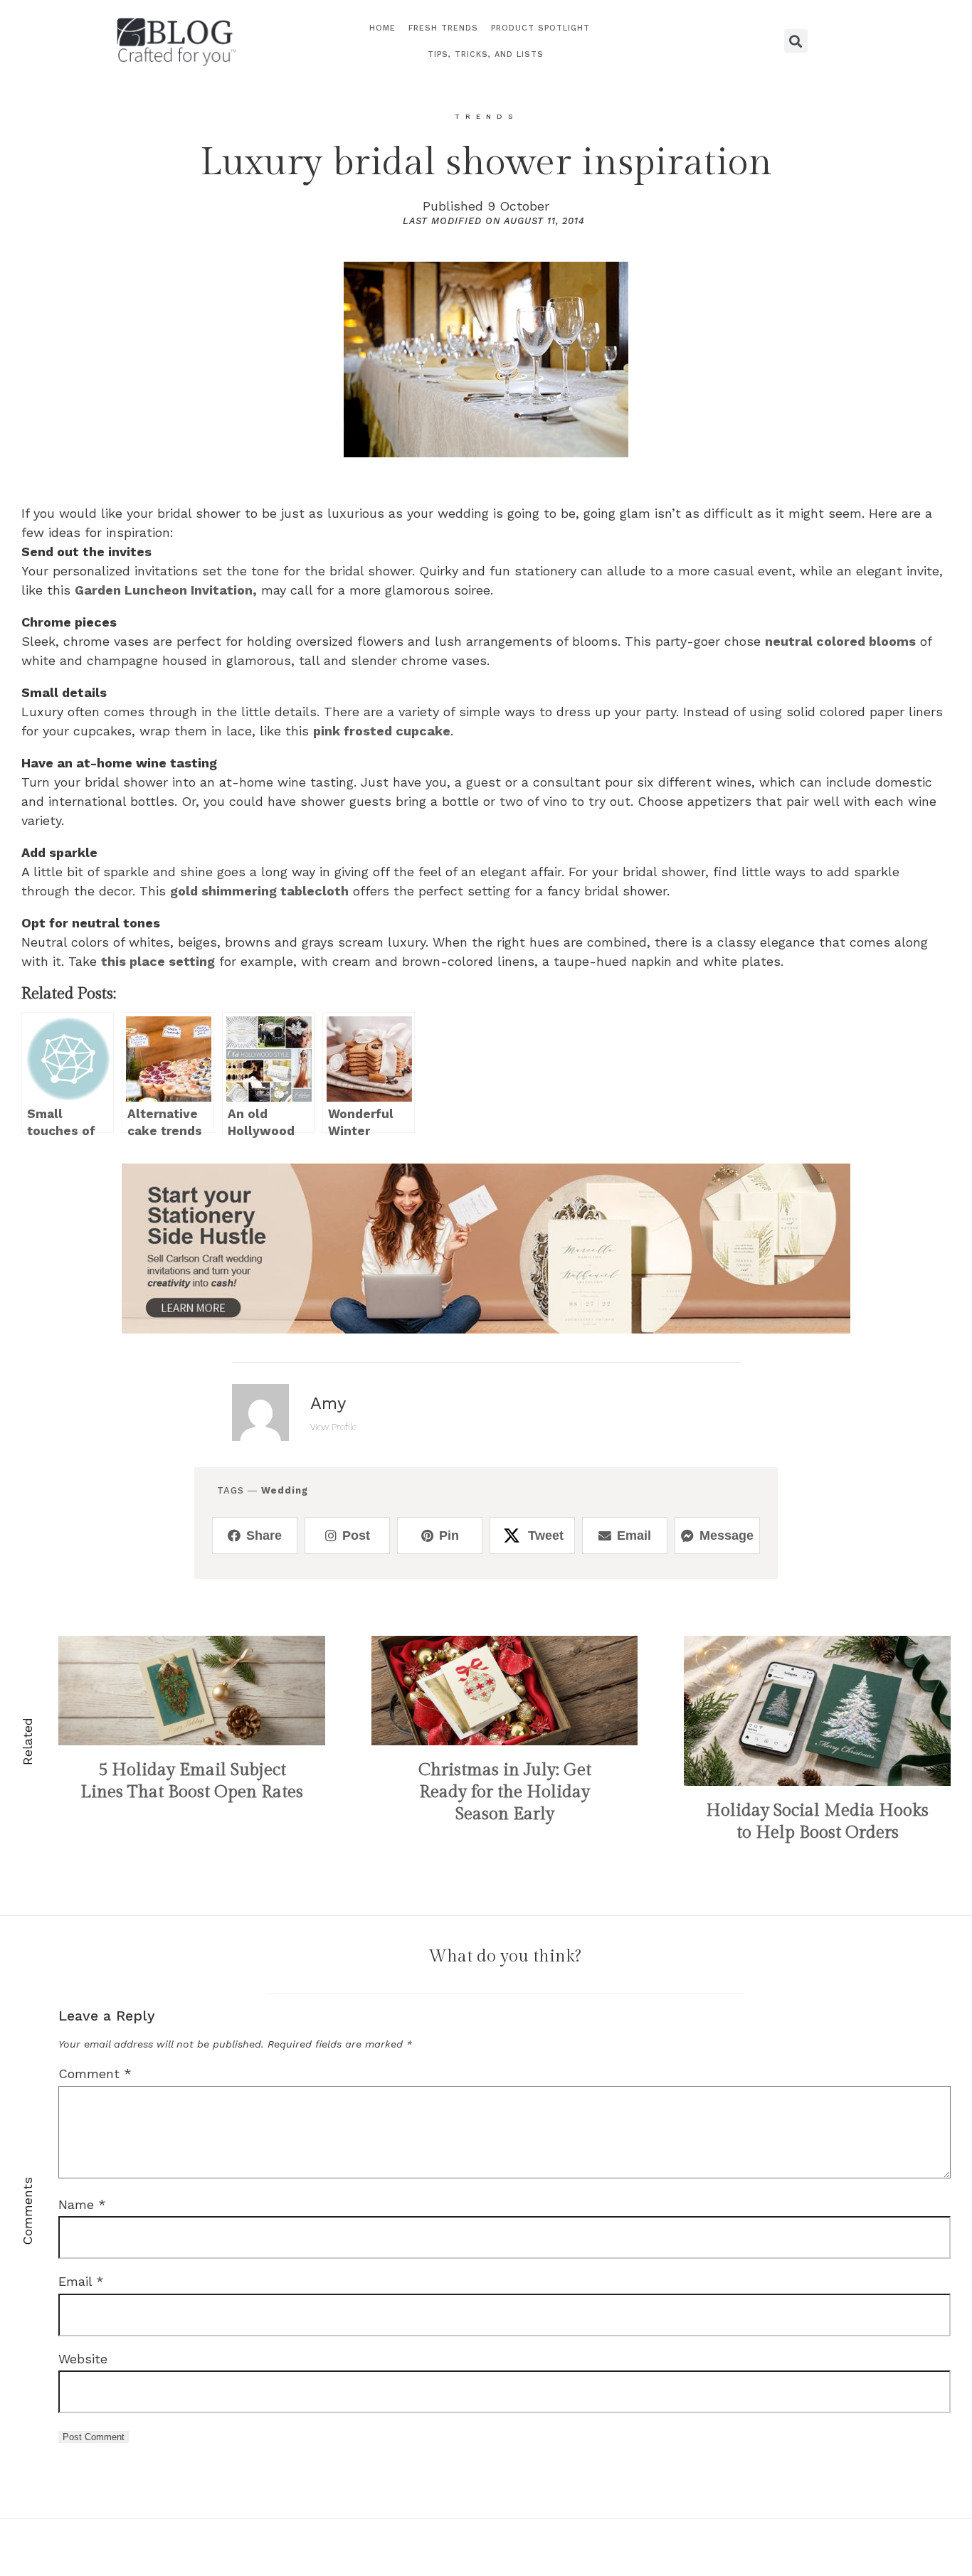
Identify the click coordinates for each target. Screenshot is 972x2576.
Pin (449, 1536)
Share (264, 1536)
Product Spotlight (540, 28)
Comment (95, 2074)
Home (382, 28)
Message (727, 1536)
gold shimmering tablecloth (259, 891)
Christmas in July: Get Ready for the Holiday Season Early (505, 1792)
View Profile (333, 1427)
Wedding (285, 1490)
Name (82, 2204)
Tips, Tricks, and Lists (486, 54)
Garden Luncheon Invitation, (166, 590)
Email (634, 1536)
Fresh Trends (443, 28)
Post (356, 1536)
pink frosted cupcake (382, 731)
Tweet (546, 1536)
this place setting (158, 961)
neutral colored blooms (840, 641)
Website (83, 2359)
